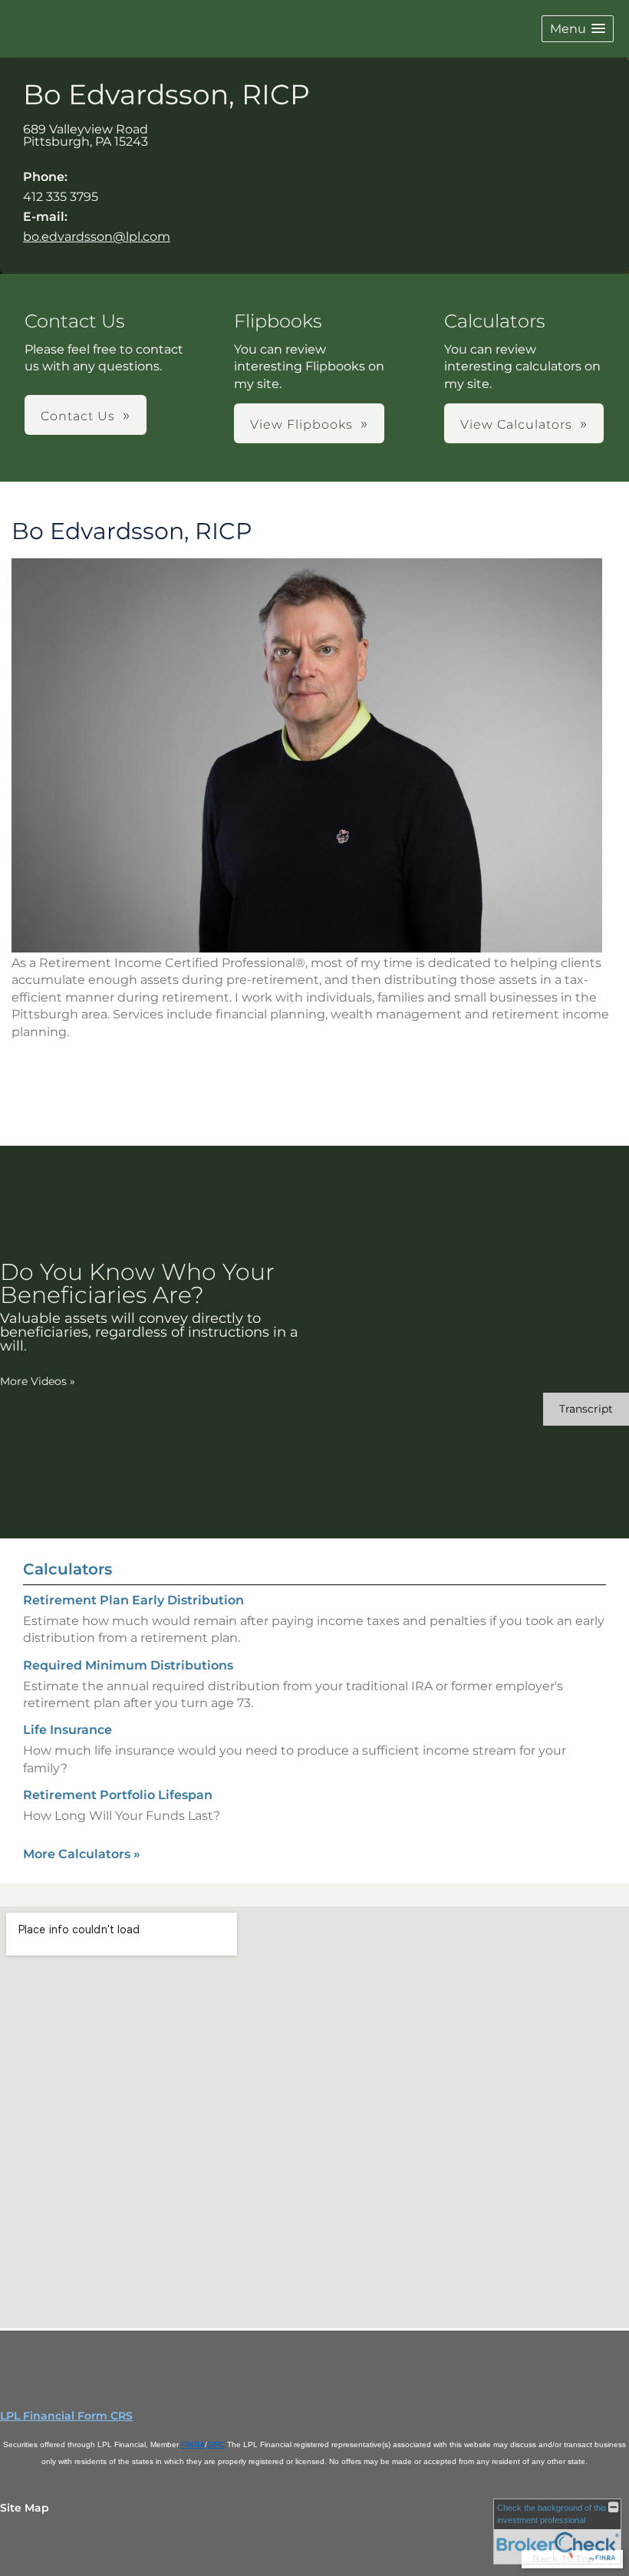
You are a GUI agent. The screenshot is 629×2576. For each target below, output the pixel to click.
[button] (578, 29)
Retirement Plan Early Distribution (133, 1600)
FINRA (193, 2444)
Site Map (25, 2508)
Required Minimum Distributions (128, 1665)
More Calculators (82, 1854)
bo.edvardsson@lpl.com (97, 237)
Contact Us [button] (78, 416)
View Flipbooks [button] (301, 424)
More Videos (38, 1381)
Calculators (68, 1569)
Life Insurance (68, 1730)
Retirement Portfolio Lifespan (118, 1795)
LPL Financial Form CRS (66, 2416)
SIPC (216, 2444)
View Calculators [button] (516, 424)
